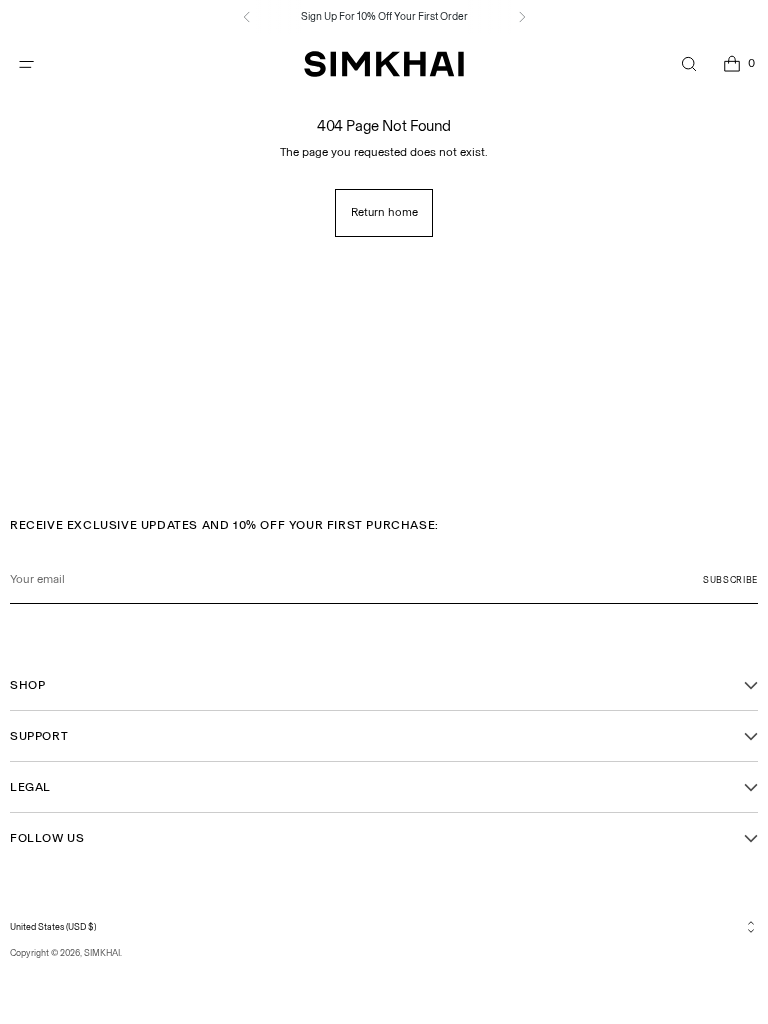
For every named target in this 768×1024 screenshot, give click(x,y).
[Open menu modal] (26, 64)
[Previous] (247, 17)
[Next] (522, 17)
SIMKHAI (102, 952)
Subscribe (730, 579)
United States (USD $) (53, 926)
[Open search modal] (688, 64)
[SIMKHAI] (384, 64)
